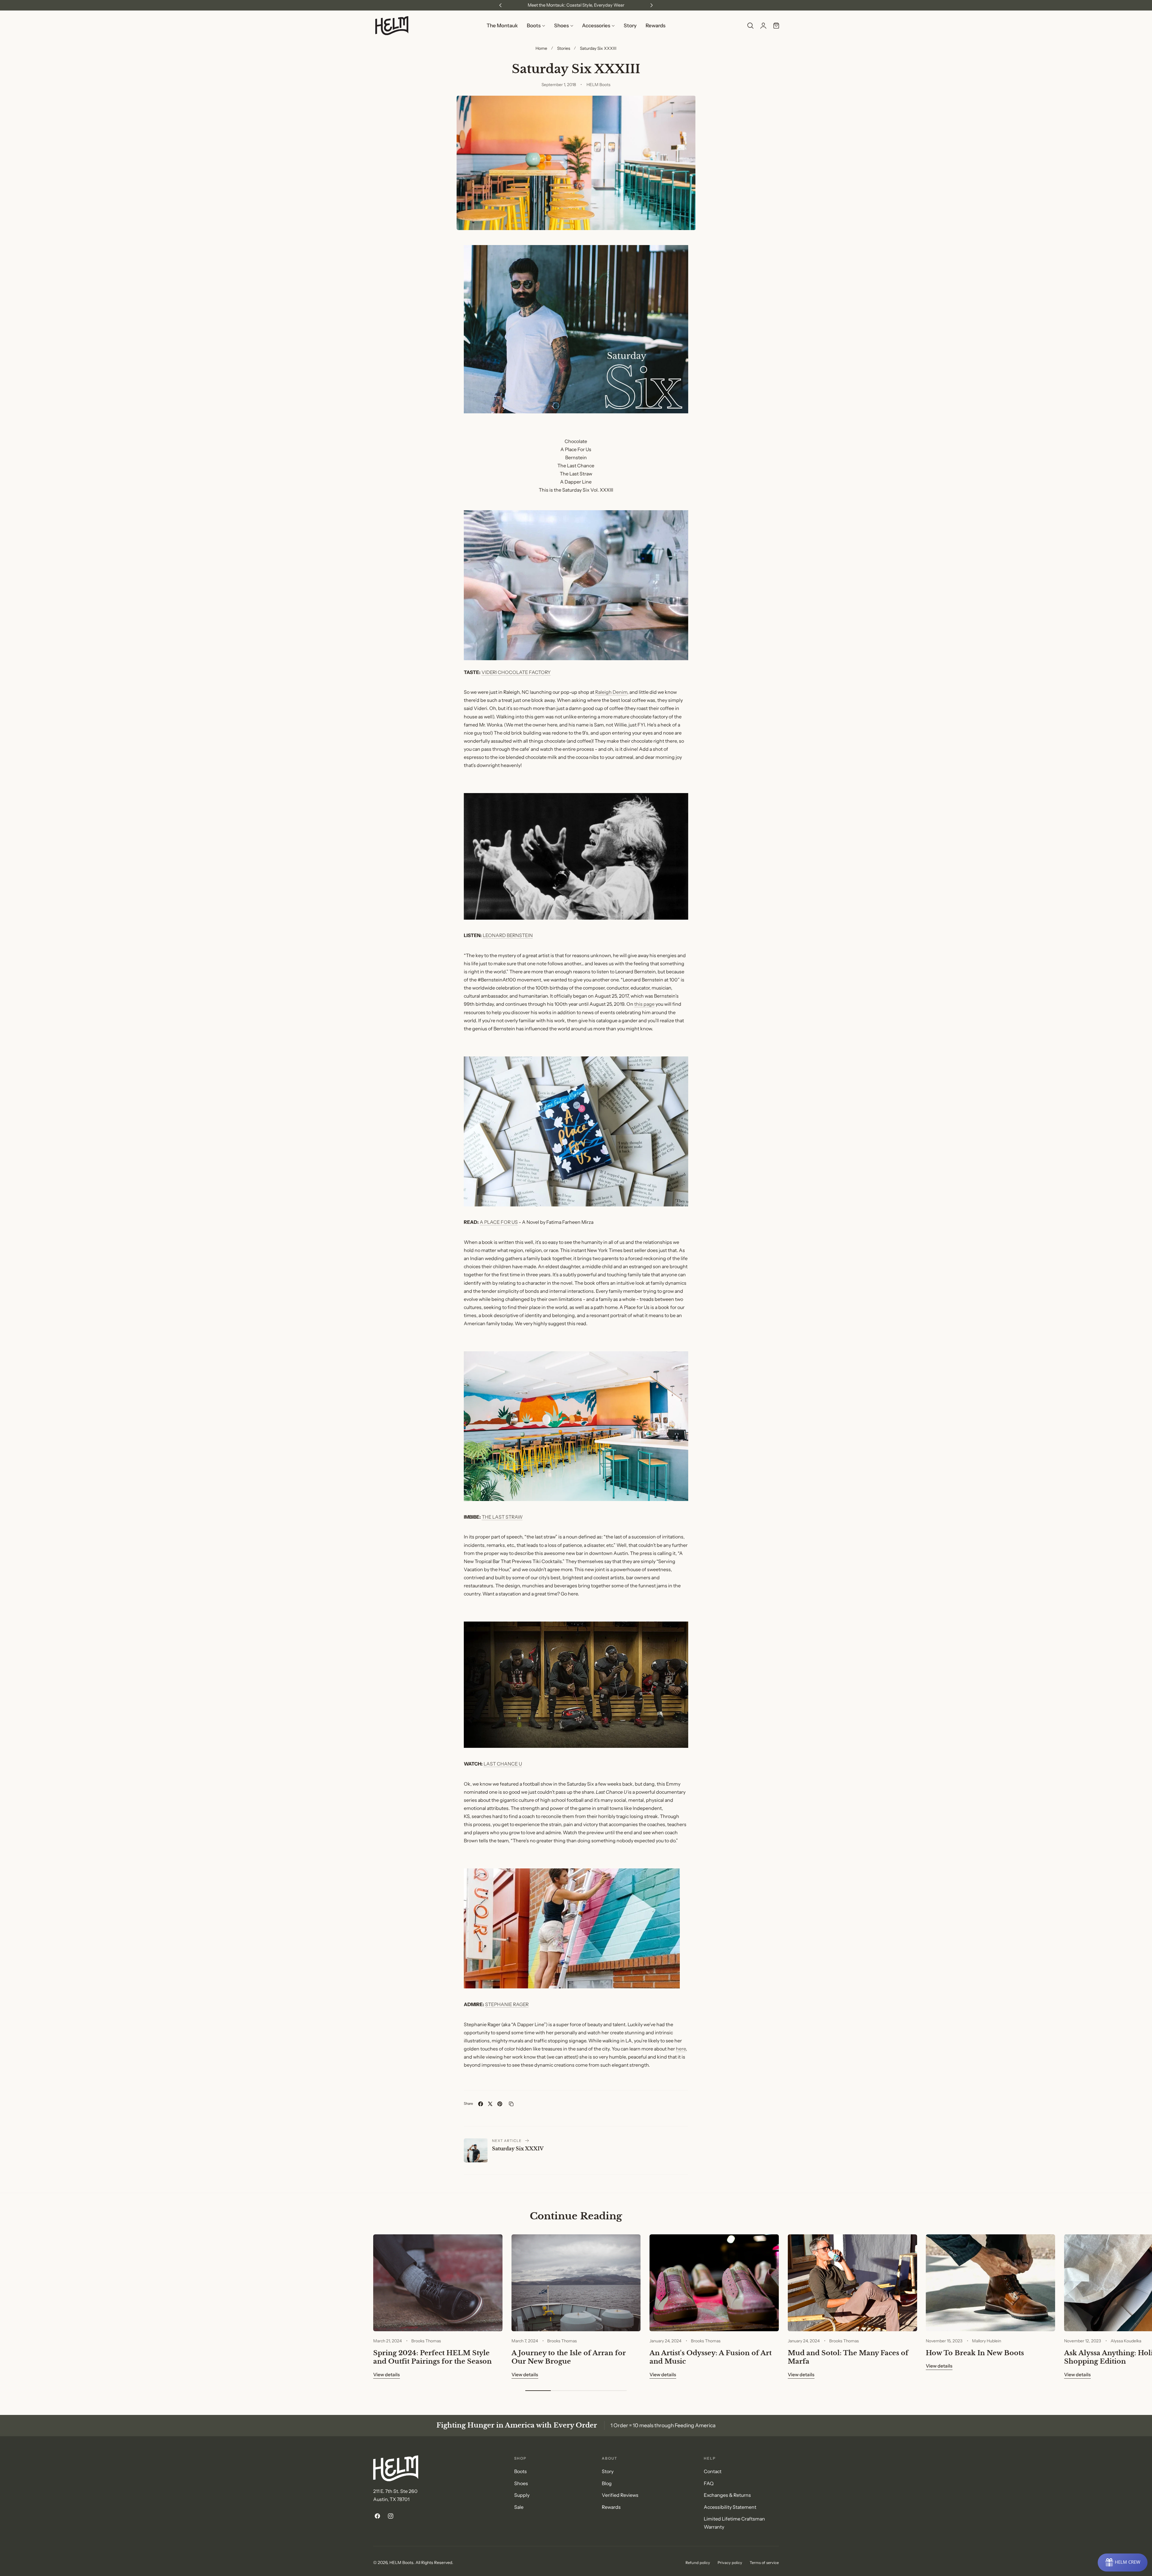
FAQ (709, 2483)
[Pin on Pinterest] (500, 2104)
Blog (607, 2483)
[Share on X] (490, 2104)
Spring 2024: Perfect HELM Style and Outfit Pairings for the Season (432, 2357)
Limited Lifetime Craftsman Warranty (734, 2523)
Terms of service (764, 2563)
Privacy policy (730, 2563)
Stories (564, 48)
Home (541, 48)
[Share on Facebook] (481, 2104)
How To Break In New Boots (975, 2353)
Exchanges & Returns (727, 2495)
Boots (520, 2471)
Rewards (611, 2507)
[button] (750, 26)
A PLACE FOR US (499, 1222)
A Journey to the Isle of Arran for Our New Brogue (569, 2357)
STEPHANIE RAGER (507, 2004)
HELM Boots (401, 2562)
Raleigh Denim (611, 692)
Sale (519, 2507)
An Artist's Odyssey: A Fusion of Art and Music (711, 2357)
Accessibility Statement (730, 2507)
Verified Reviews (620, 2495)
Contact (713, 2471)
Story (608, 2471)
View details (387, 2375)
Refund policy (698, 2563)
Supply (522, 2495)
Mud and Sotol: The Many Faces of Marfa (848, 2357)
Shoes (521, 2483)
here (681, 2049)
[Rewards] (1123, 2563)
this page (644, 1004)
